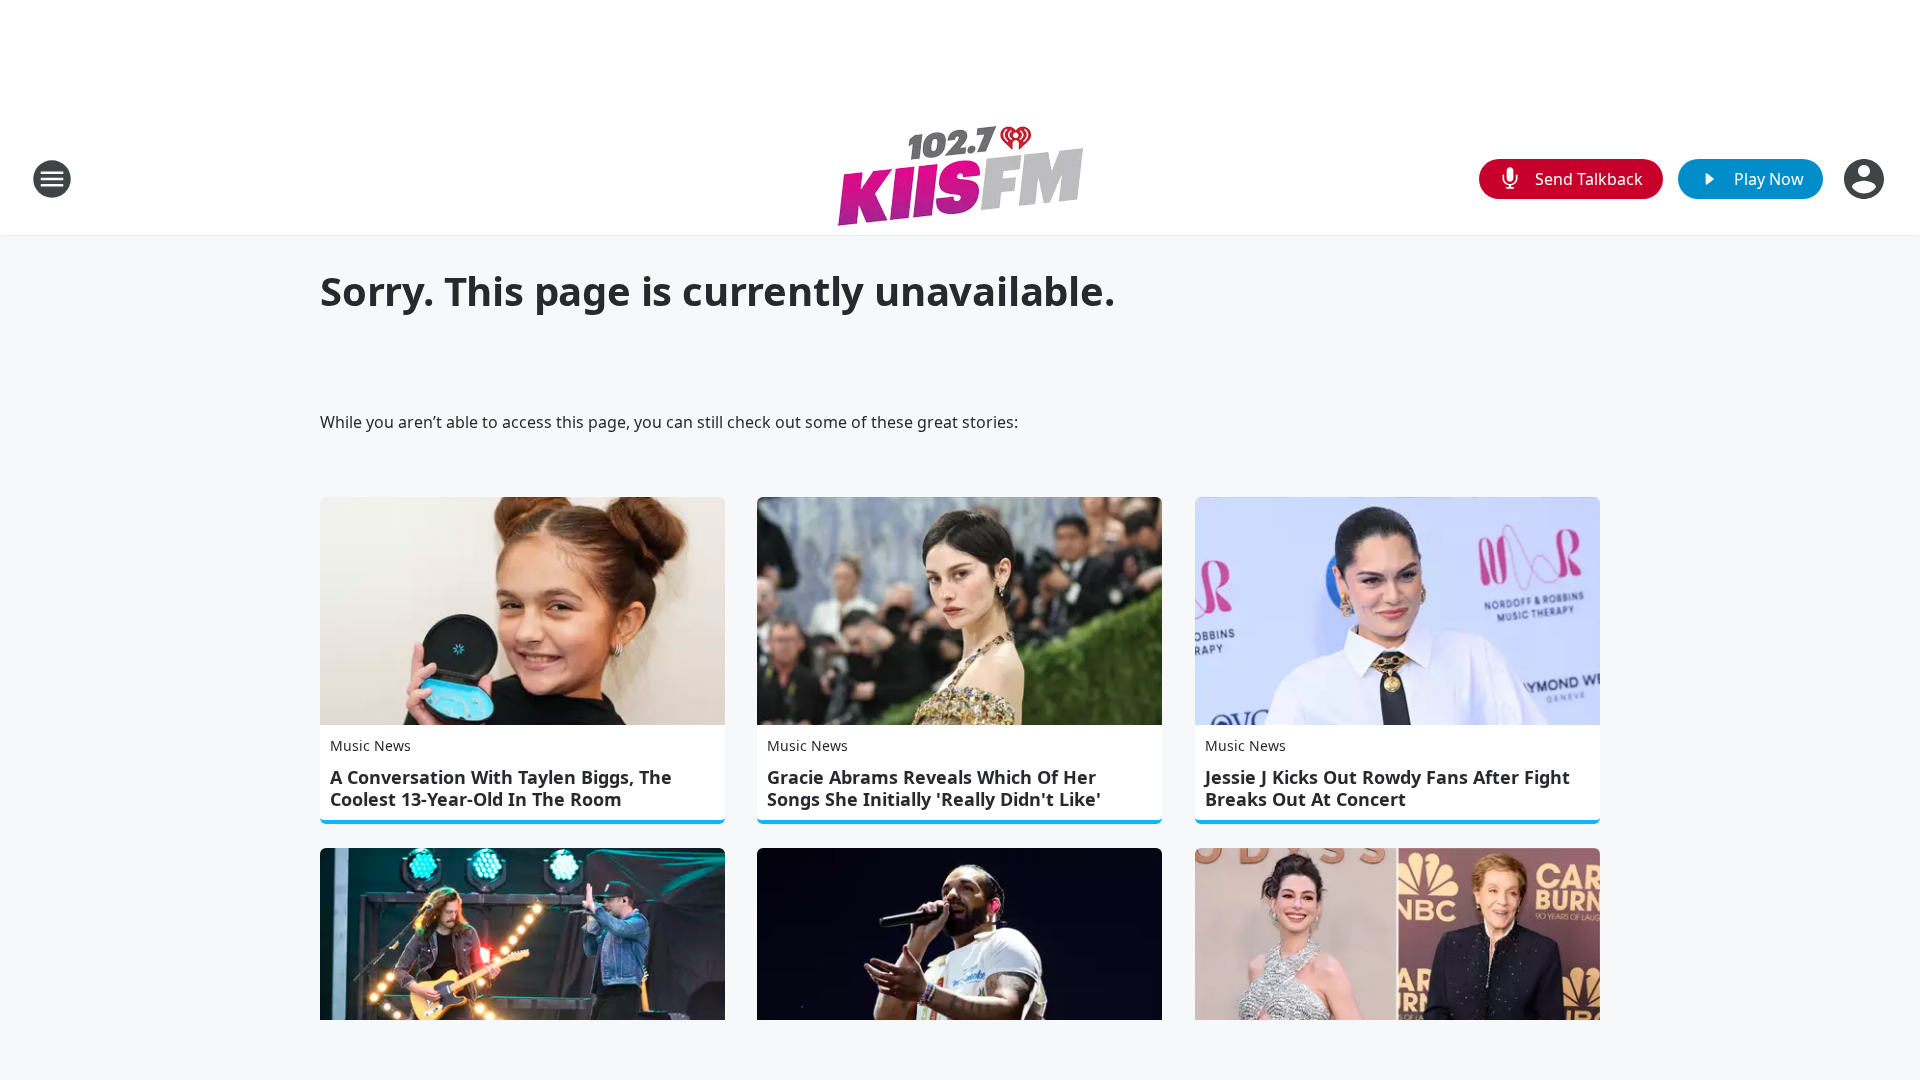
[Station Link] (960, 178)
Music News (370, 745)
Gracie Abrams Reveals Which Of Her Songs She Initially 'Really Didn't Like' (934, 788)
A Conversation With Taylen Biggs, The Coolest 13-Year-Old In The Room (501, 788)
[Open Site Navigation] (52, 179)
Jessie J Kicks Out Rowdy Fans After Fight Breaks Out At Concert (1387, 788)
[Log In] (1866, 179)
